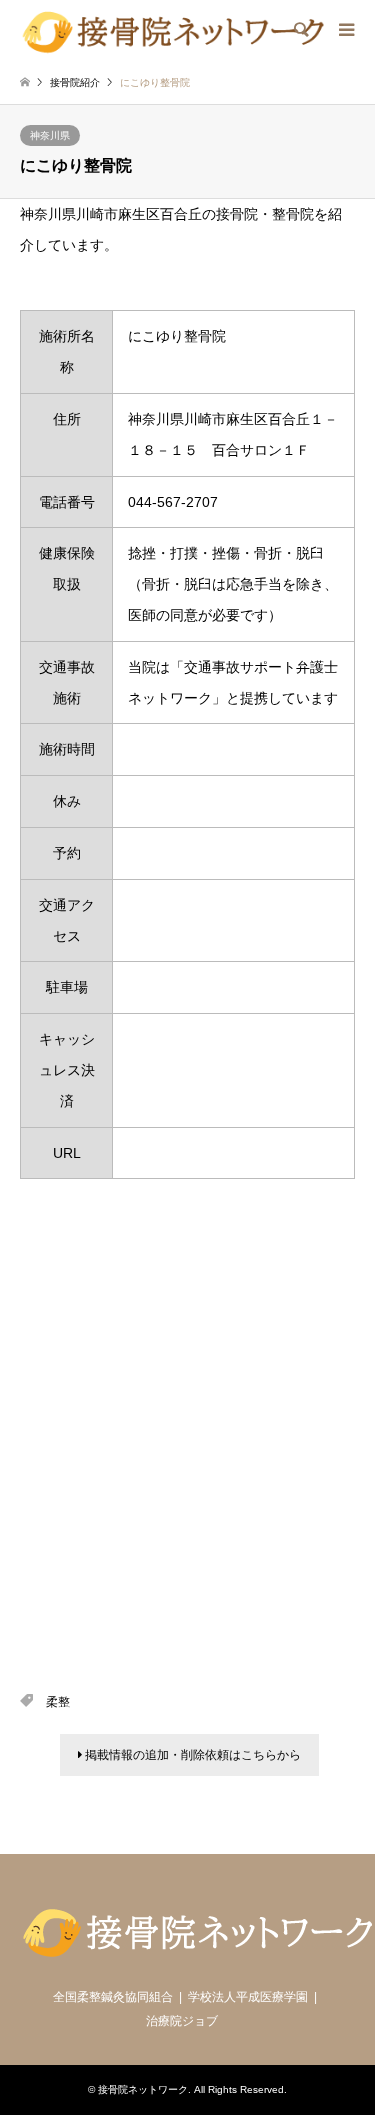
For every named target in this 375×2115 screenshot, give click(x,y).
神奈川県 (50, 135)
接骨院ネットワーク (143, 2089)
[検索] (300, 30)
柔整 (58, 1702)
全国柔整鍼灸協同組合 (113, 1997)
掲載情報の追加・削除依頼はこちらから (191, 1755)
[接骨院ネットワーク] (173, 30)
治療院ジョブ (182, 2021)
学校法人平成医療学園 (248, 1997)
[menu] (345, 30)
